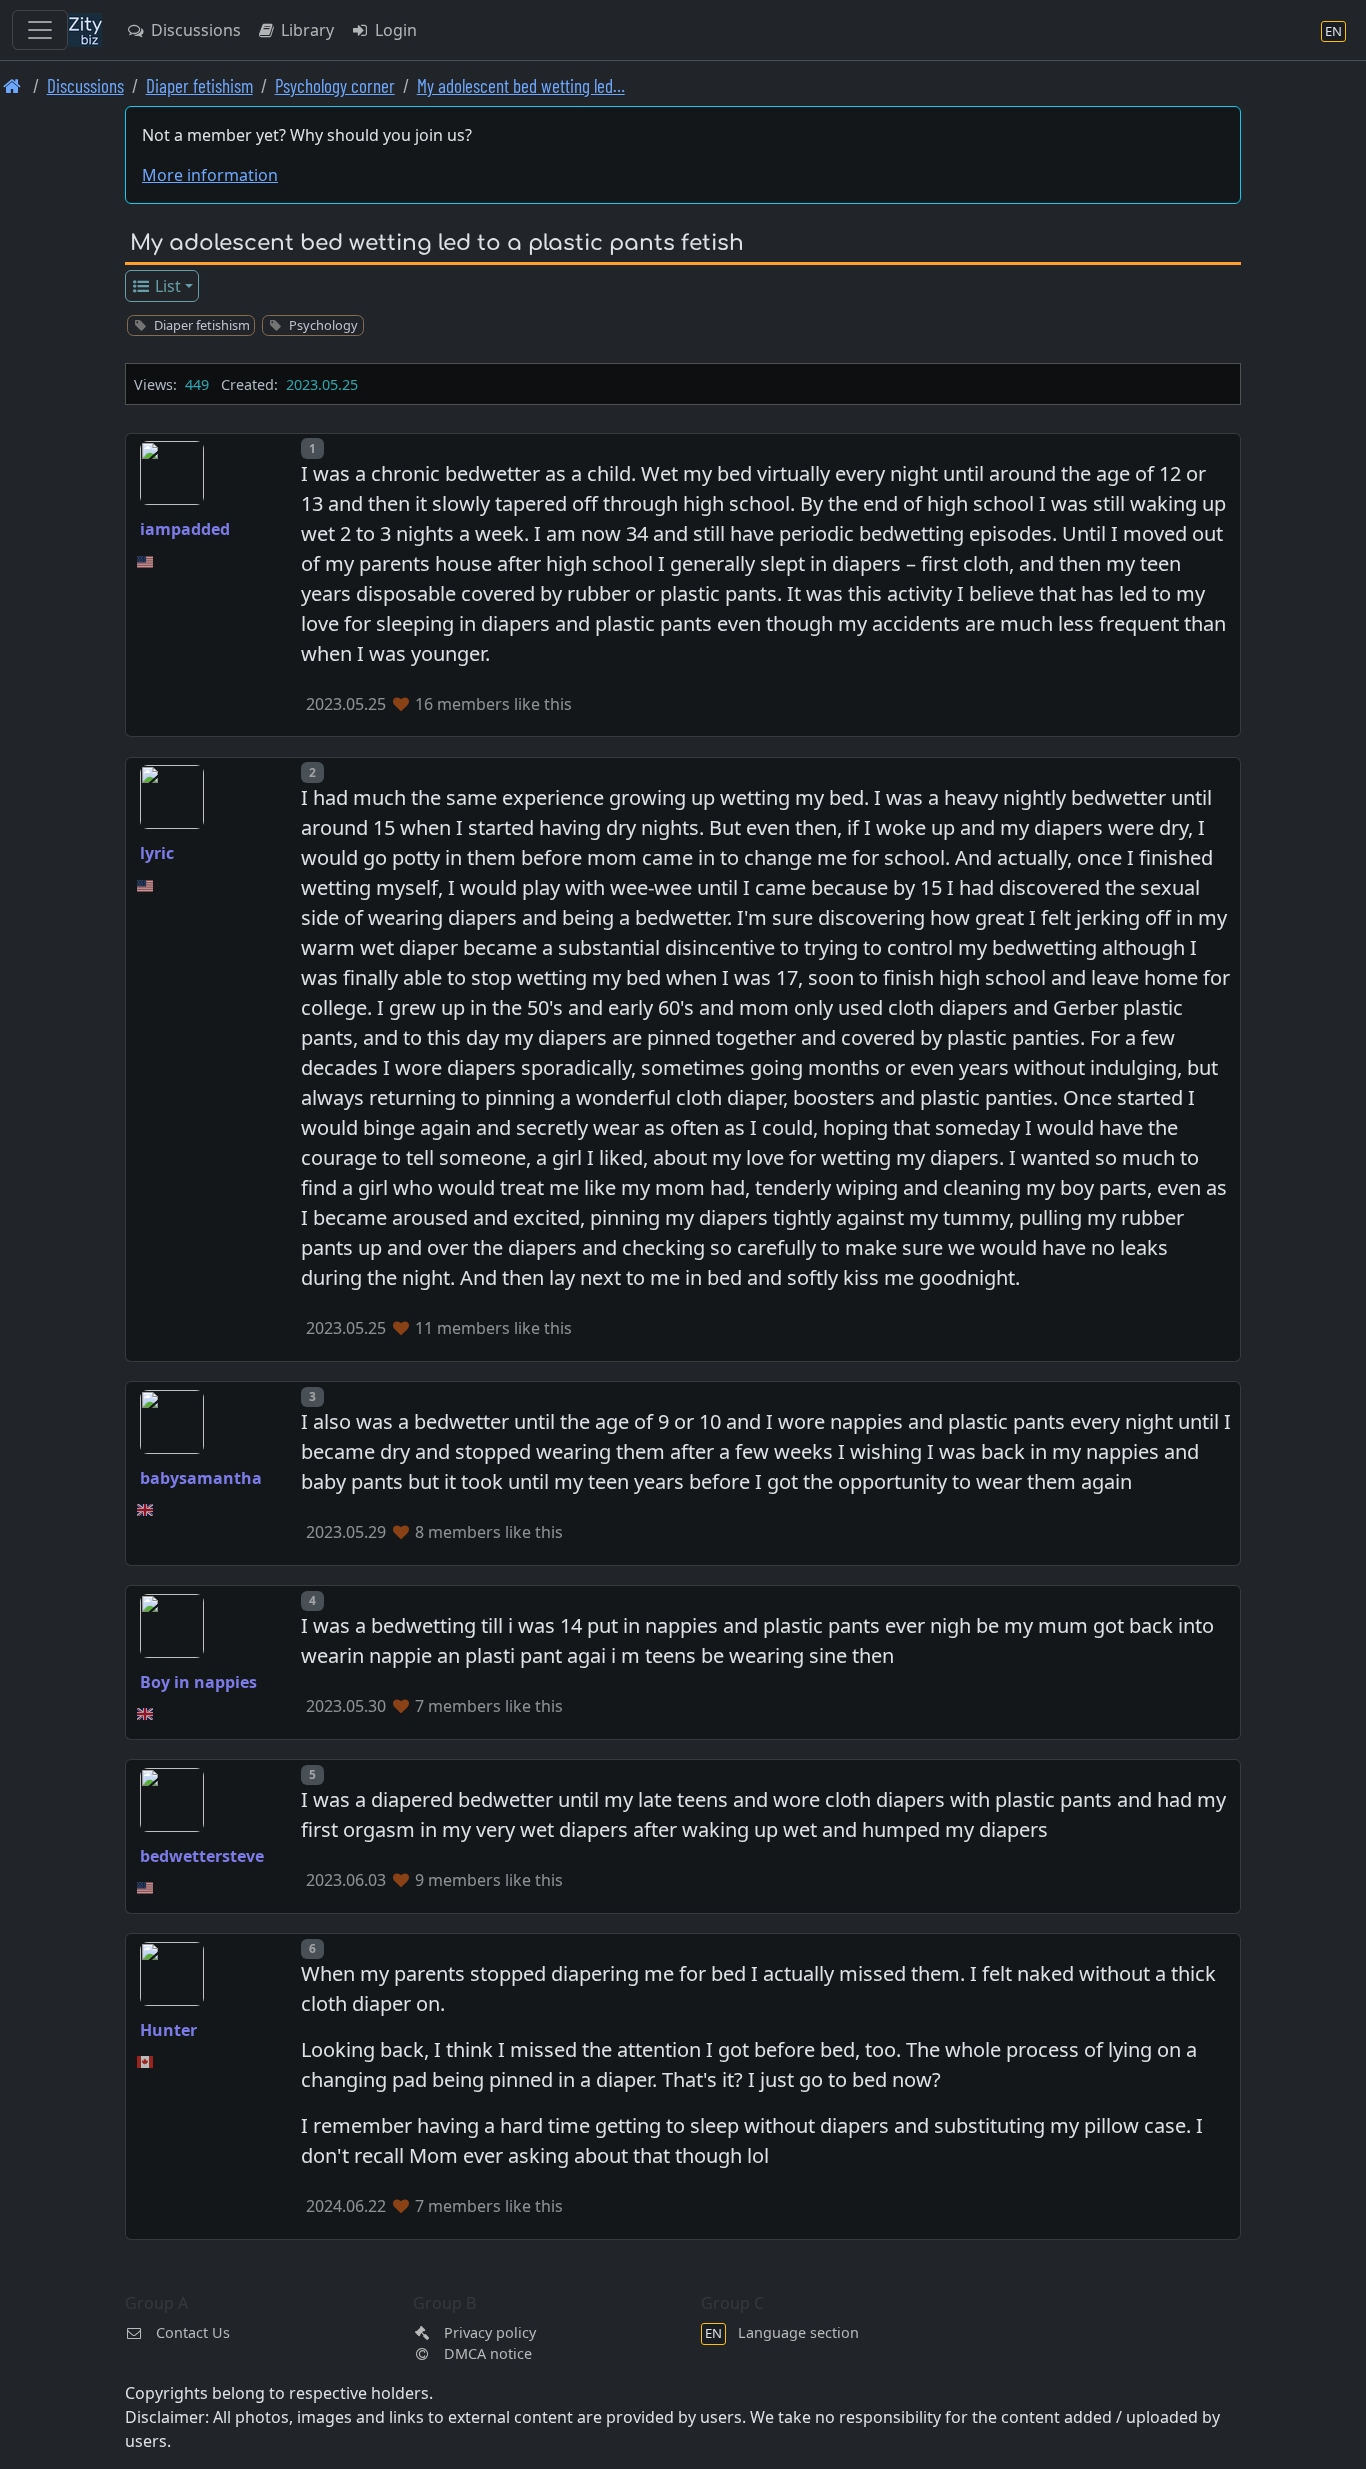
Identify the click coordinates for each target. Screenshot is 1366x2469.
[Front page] (12, 85)
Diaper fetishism (199, 85)
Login (394, 30)
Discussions (194, 30)
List (166, 286)
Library (305, 30)
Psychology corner (335, 85)
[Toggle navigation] (40, 30)
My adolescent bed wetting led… (521, 85)
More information (210, 175)
